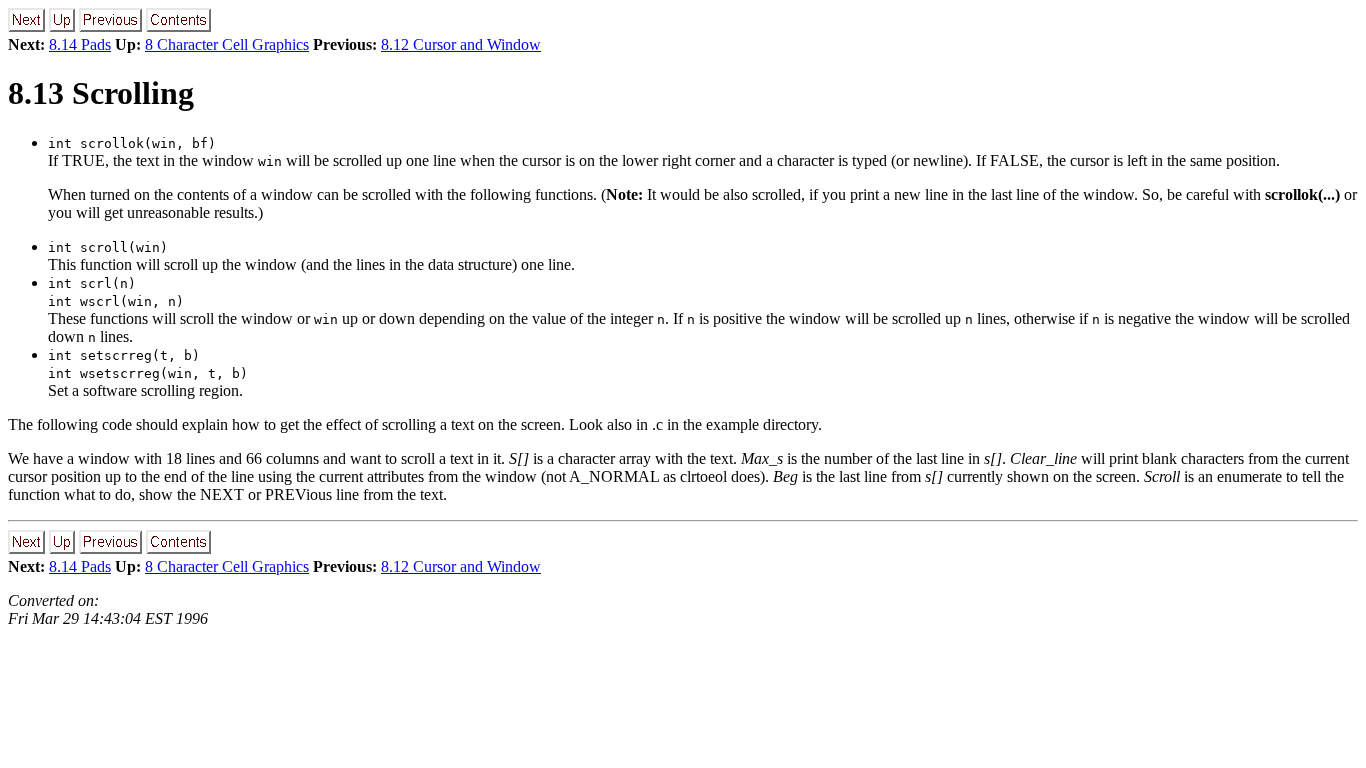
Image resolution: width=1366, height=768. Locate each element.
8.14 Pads (80, 44)
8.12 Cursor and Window (461, 44)
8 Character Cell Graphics (227, 44)
